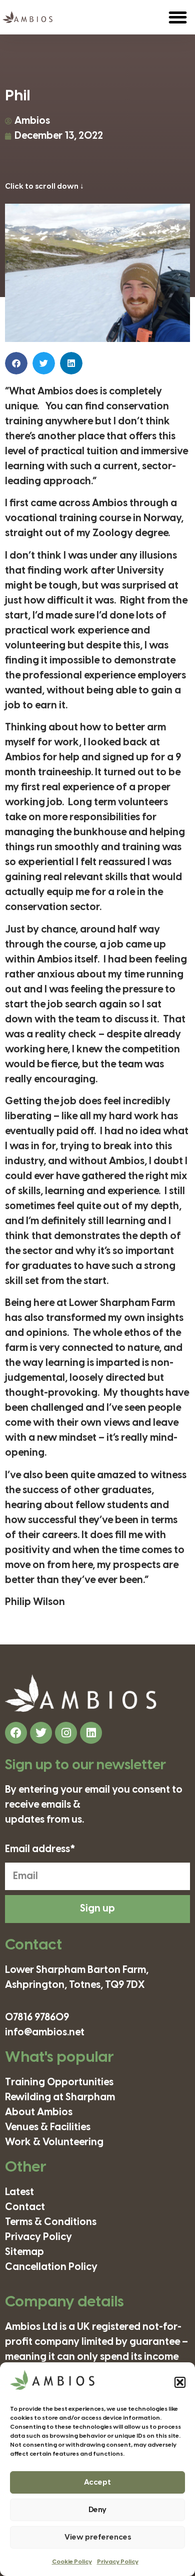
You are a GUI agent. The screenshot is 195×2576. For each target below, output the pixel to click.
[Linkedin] (91, 1733)
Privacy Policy (118, 2562)
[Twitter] (41, 1733)
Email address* (40, 1850)
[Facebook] (16, 1733)
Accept (97, 2483)
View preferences (98, 2538)
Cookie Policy (72, 2562)
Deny (97, 2510)
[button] (180, 2382)
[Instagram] (66, 1733)
